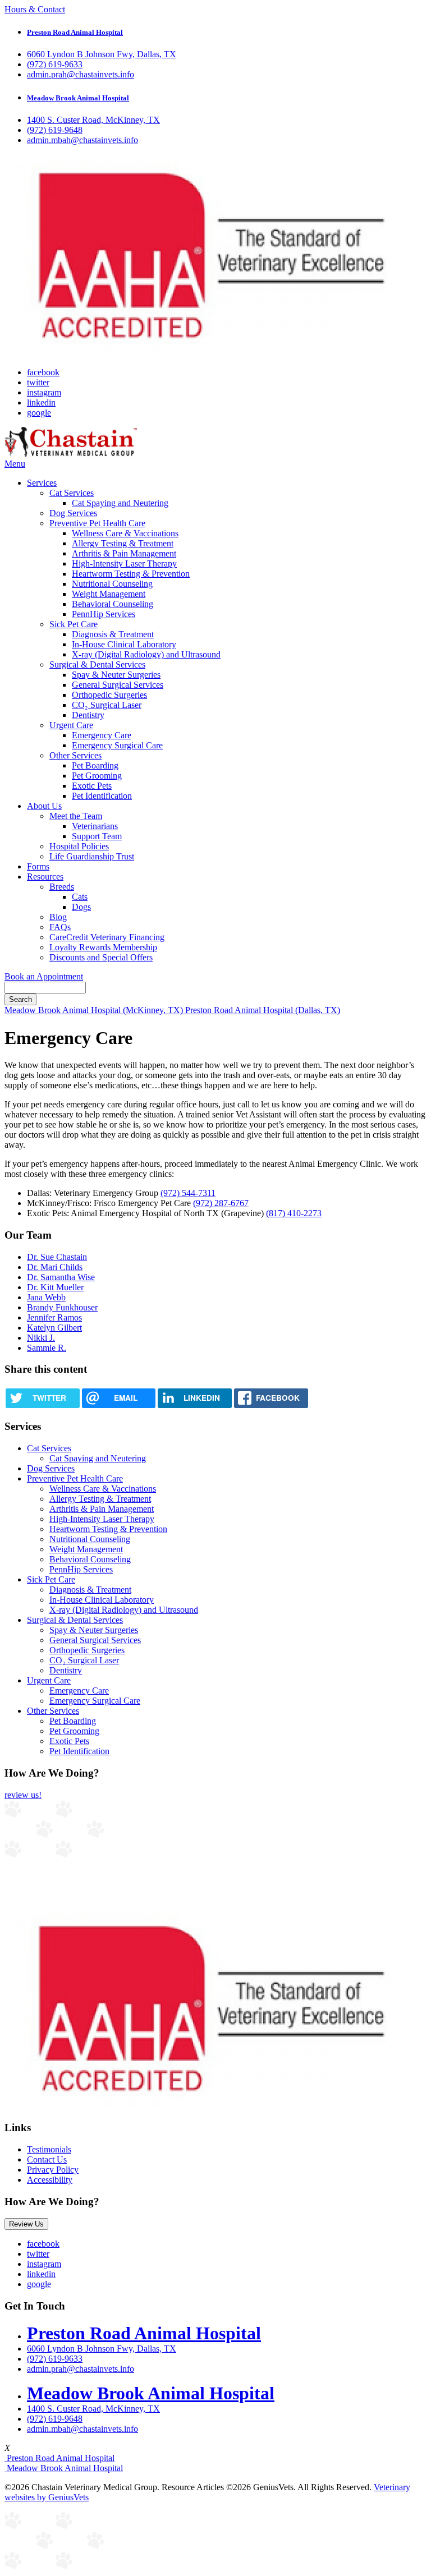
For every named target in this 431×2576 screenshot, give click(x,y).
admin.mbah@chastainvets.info (82, 140)
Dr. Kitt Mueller (55, 1287)
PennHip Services (104, 614)
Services (42, 483)
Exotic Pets (92, 786)
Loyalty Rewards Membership (103, 947)
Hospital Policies (79, 846)
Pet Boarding (95, 765)
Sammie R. (47, 1348)
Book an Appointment (44, 976)
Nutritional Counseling (112, 584)
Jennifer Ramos (54, 1317)
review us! (23, 1795)
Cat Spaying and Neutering (120, 503)
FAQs (60, 927)
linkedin (41, 403)
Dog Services (73, 513)
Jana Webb (46, 1297)
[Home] (71, 454)
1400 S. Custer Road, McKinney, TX (93, 120)
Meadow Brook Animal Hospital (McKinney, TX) (95, 1010)
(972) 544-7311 (188, 1193)
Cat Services (72, 493)
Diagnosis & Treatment (113, 634)
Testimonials (49, 2149)
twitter (38, 382)
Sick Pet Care (74, 624)
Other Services (75, 755)
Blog (58, 917)
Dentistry (88, 715)
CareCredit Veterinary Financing (107, 937)
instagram (44, 392)
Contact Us (47, 2159)
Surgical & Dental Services (97, 664)
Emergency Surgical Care (117, 745)
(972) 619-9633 (55, 64)
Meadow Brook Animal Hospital (64, 2468)
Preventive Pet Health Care (97, 523)
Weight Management (109, 594)
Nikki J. (41, 1338)
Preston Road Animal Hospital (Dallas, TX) (263, 1010)
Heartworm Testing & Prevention (131, 574)
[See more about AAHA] (207, 353)
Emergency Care (102, 735)
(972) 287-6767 (221, 1203)
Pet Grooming (97, 776)
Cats (80, 897)
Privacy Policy (53, 2170)
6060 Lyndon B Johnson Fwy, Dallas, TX (102, 54)
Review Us (26, 2224)
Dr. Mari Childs (55, 1267)
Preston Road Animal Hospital (59, 2458)
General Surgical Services (118, 685)
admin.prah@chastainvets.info (81, 74)
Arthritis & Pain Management (124, 553)
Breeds (62, 887)
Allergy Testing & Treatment (123, 543)
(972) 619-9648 (55, 130)
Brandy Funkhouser (62, 1307)
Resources (45, 877)
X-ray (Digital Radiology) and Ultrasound (146, 654)
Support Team (97, 836)
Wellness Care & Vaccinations (125, 533)
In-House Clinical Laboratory (124, 644)
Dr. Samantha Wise (61, 1277)
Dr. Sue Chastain (57, 1257)
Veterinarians (95, 826)
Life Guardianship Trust (92, 856)
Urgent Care (71, 725)
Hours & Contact (35, 9)
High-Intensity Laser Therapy (124, 563)
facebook (43, 372)
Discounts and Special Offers (101, 957)
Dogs (81, 907)
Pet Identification (102, 796)
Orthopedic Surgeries (109, 695)
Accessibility (50, 2180)
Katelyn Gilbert (54, 1328)
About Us (44, 806)
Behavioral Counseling (113, 604)
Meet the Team (76, 816)
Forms (38, 866)
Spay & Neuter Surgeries (116, 675)
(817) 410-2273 (294, 1213)
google (39, 413)
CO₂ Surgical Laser (107, 705)
